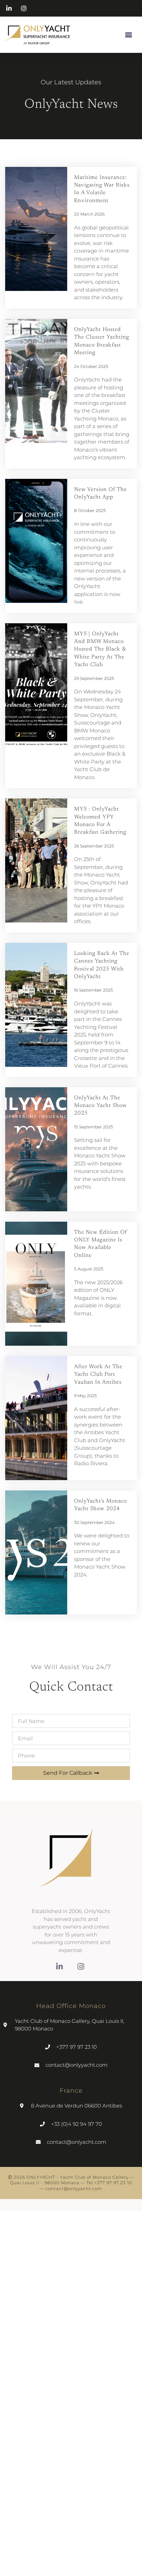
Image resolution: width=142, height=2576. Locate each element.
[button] (128, 34)
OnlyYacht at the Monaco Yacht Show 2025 (100, 1106)
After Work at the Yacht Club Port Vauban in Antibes (98, 1375)
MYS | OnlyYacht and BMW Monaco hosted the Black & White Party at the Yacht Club (100, 650)
